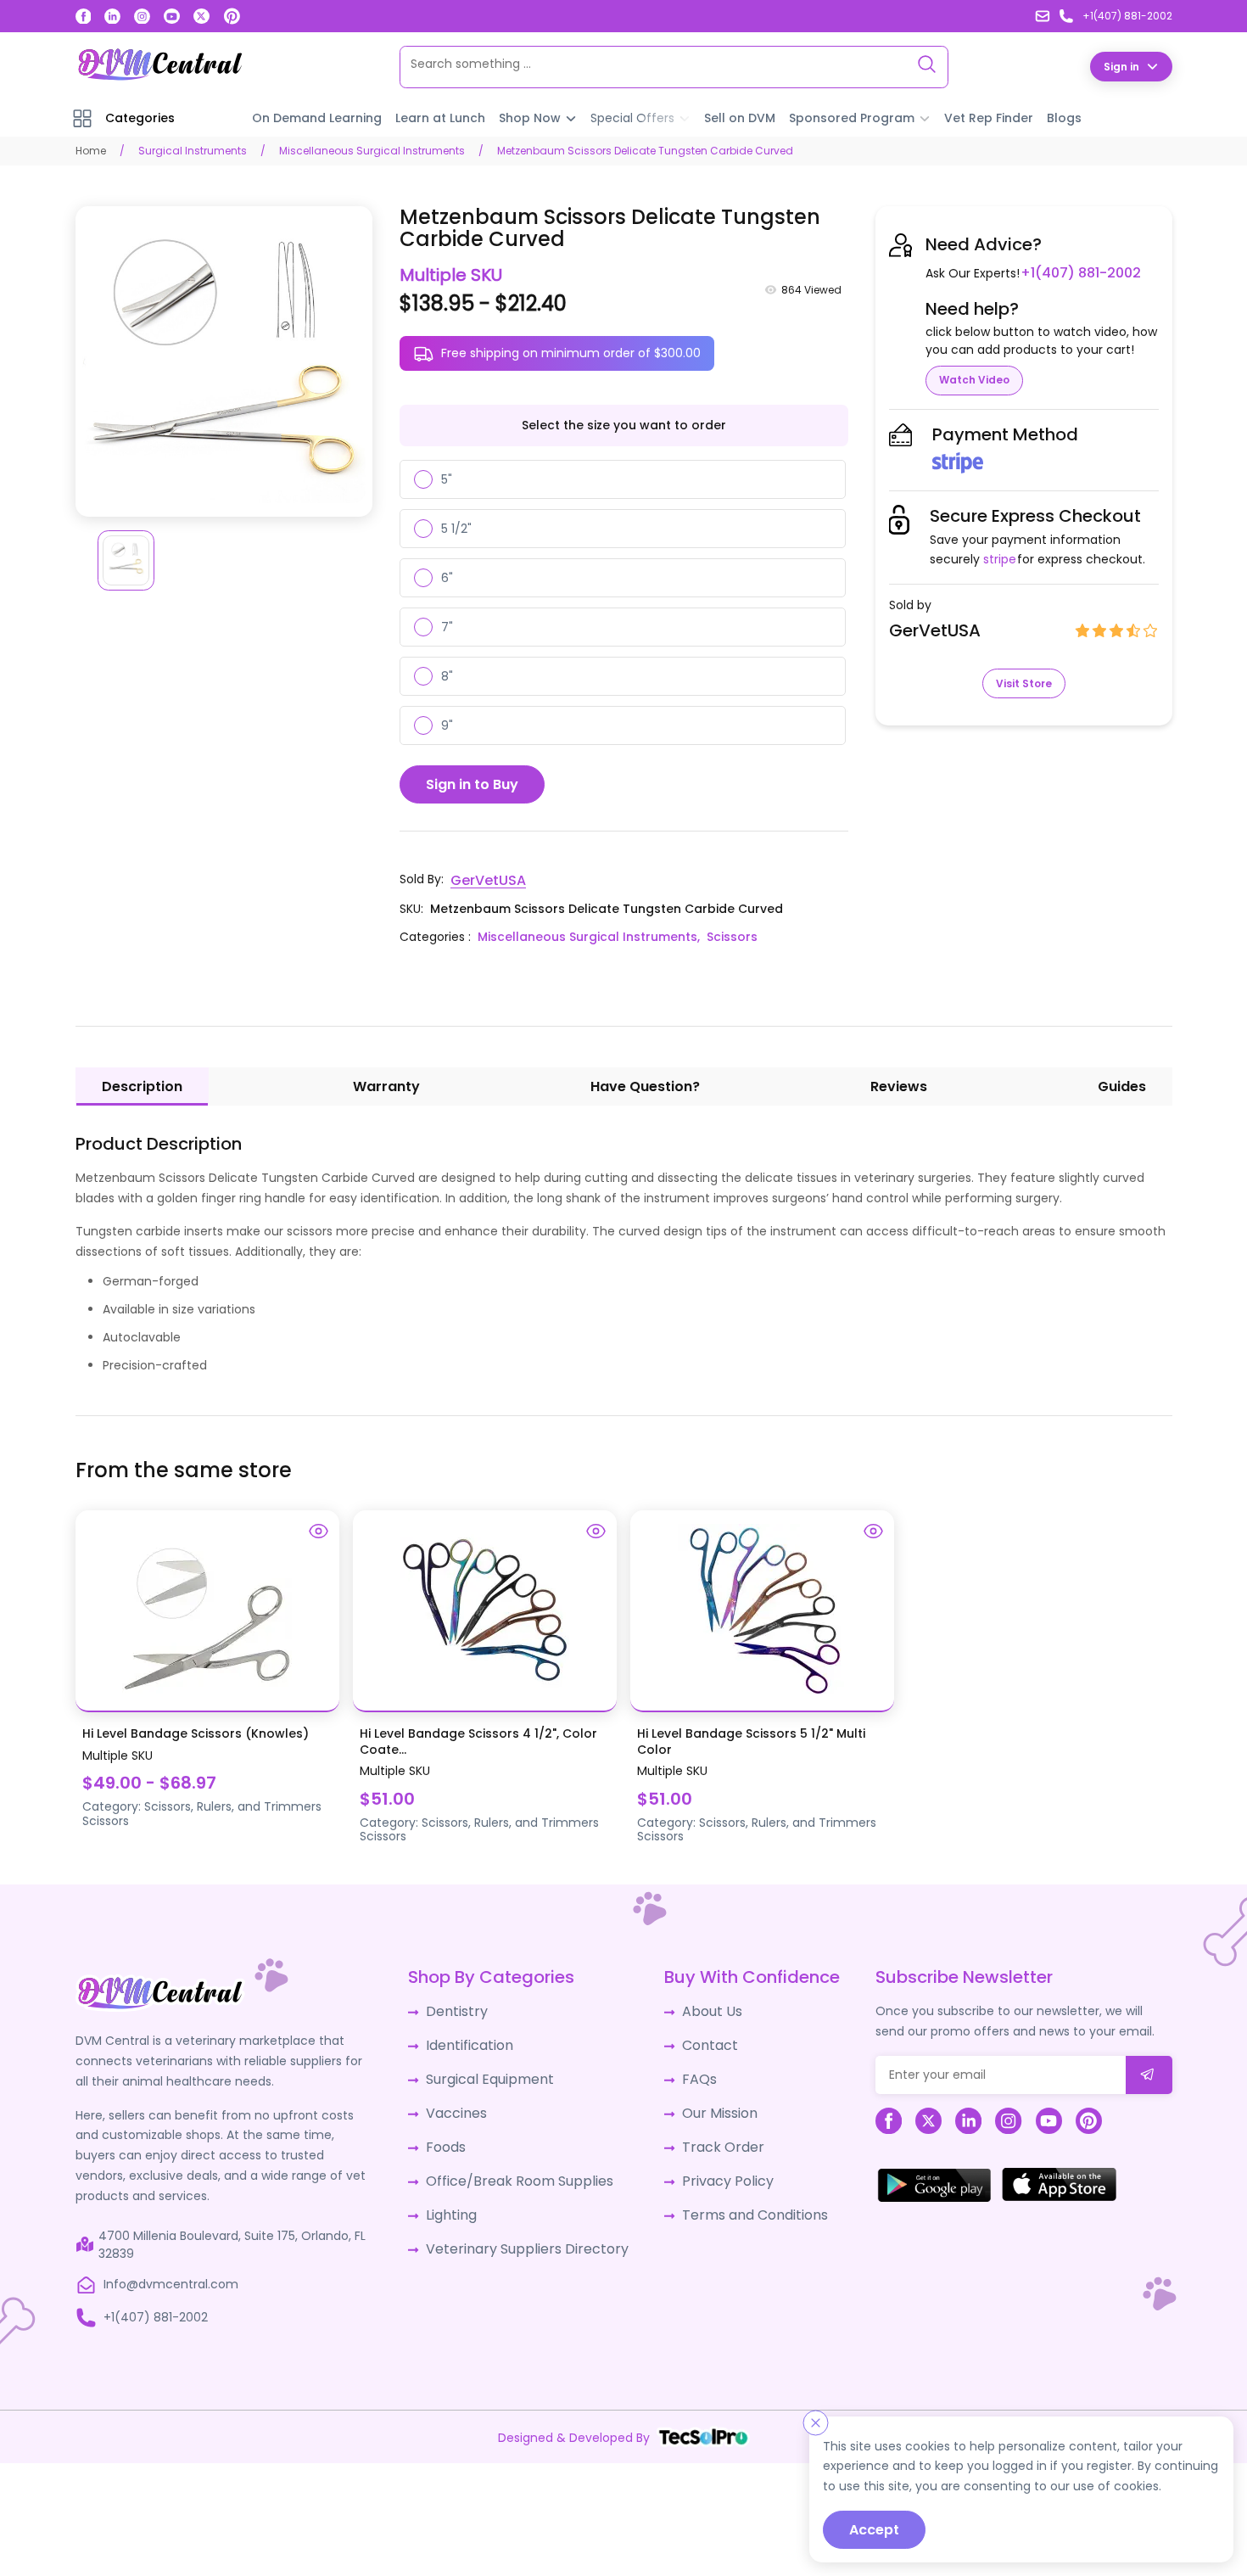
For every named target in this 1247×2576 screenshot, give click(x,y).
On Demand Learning (317, 117)
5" (447, 479)
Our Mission (707, 2101)
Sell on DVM (740, 117)
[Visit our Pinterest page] (232, 16)
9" (447, 725)
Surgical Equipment (492, 2069)
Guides (1122, 1083)
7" (447, 626)
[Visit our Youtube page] (172, 17)
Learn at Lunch (440, 117)
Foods (453, 2132)
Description (142, 1083)
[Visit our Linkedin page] (112, 17)
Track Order (708, 2132)
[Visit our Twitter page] (201, 17)
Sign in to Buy (472, 784)
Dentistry (462, 2007)
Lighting (458, 2195)
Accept (874, 2530)
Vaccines (462, 2101)
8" (447, 675)
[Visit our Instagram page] (142, 17)
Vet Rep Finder (989, 117)
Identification (475, 2038)
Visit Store (1024, 683)
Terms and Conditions (738, 2195)
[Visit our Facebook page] (84, 17)
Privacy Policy (713, 2164)
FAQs (688, 2069)
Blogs (1064, 117)
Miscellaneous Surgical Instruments (372, 150)
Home (91, 150)
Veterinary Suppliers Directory (523, 2226)
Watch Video (974, 379)
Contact (698, 2038)
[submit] (1149, 2072)
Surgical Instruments (193, 150)
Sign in (1121, 66)
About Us (699, 2007)
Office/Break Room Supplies (518, 2164)
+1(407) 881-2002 (1074, 272)
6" (447, 577)
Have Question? (645, 1083)
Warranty (386, 1083)
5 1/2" (456, 528)
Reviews (899, 1083)
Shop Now (530, 117)
